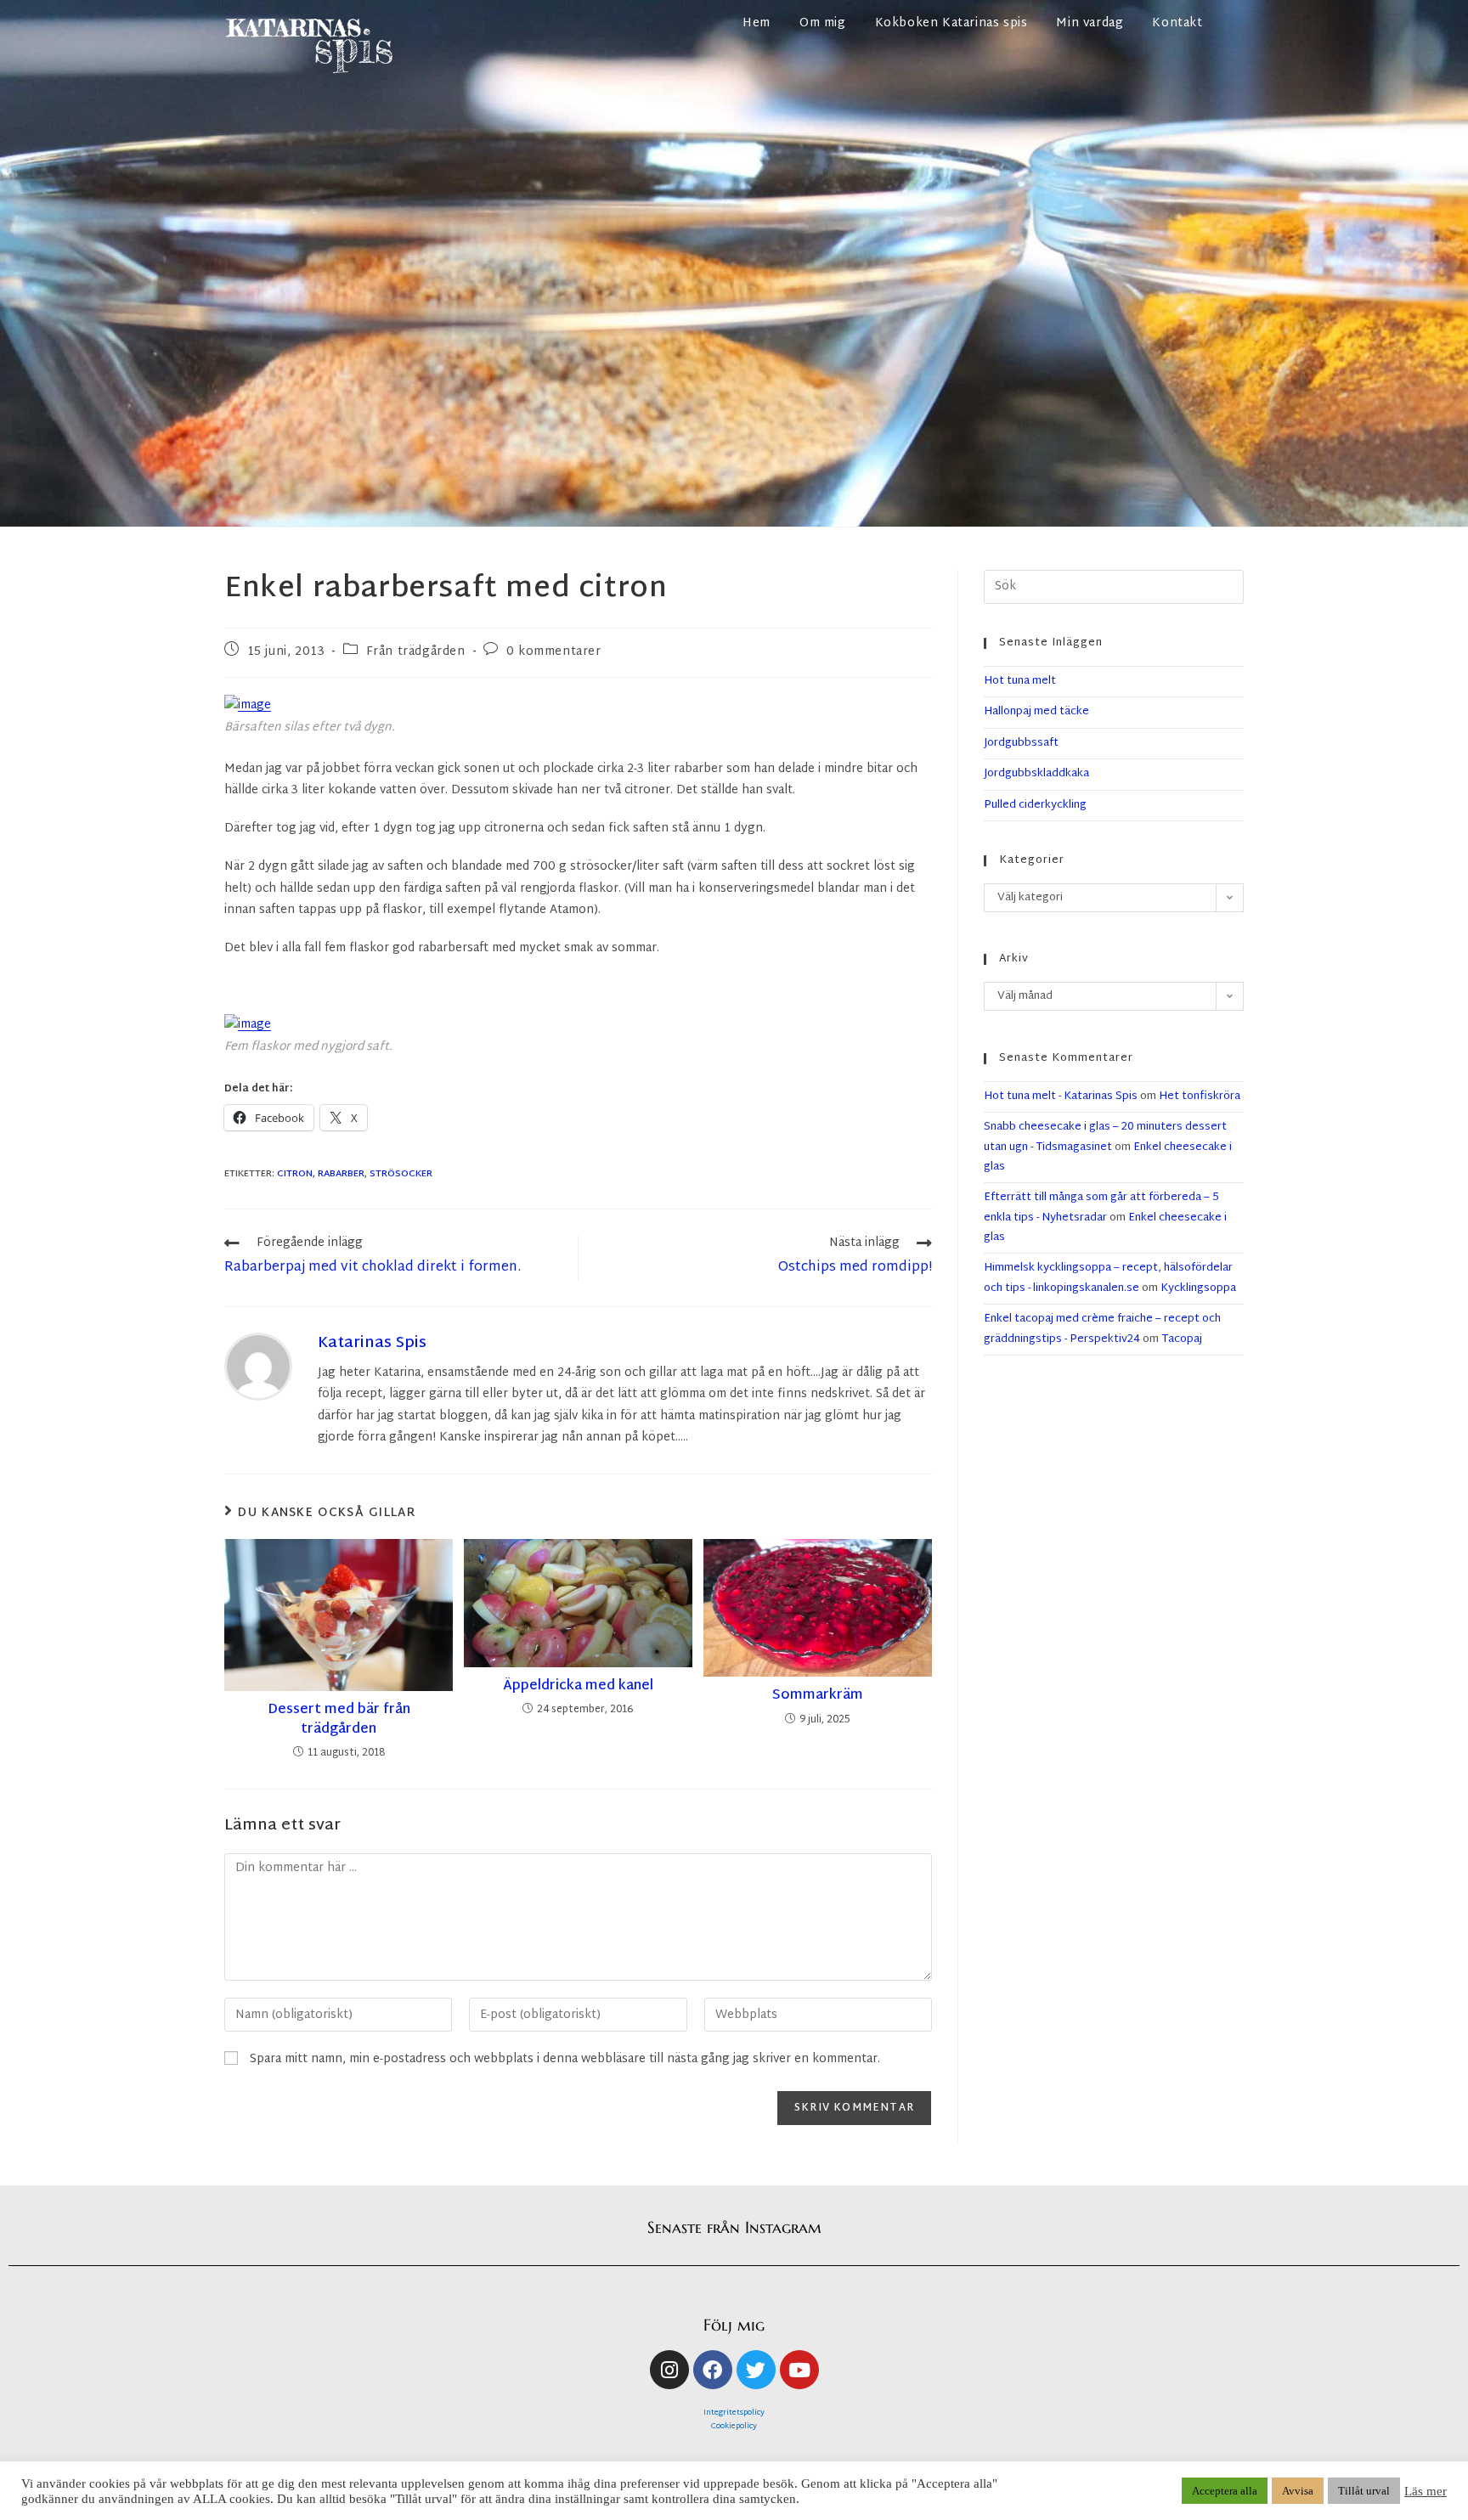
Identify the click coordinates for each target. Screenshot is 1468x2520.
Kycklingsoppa (1198, 1288)
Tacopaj (1182, 1339)
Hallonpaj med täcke (1036, 712)
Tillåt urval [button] (1364, 2491)
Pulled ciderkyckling (1035, 805)
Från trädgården (416, 652)
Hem (757, 23)
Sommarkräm (818, 1696)
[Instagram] (669, 2370)
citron (295, 1174)
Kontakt (1177, 23)
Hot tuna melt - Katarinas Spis (1061, 1097)
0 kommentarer (554, 652)
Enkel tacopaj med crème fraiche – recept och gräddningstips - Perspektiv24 (1102, 1329)
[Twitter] (756, 2370)
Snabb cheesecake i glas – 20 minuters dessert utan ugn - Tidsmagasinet (1105, 1137)
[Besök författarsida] (258, 1367)
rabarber (341, 1174)
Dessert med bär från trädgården (339, 1720)
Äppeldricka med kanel (578, 1687)
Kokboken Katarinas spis (951, 23)
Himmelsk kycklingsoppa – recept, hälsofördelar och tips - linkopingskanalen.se (1108, 1278)
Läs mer (1426, 2491)
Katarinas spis (372, 1343)
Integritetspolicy (734, 2413)
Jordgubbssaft (1021, 743)
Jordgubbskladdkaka (1036, 774)
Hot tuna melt (1020, 681)
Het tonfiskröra (1200, 1097)
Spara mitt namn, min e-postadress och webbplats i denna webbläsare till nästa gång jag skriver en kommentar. (565, 2059)
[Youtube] (799, 2370)
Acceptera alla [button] (1225, 2491)
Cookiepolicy (734, 2427)
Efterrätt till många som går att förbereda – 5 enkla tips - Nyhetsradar (1101, 1207)
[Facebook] (713, 2370)
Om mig (823, 23)
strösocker (401, 1174)
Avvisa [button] (1298, 2491)
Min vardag (1090, 23)
